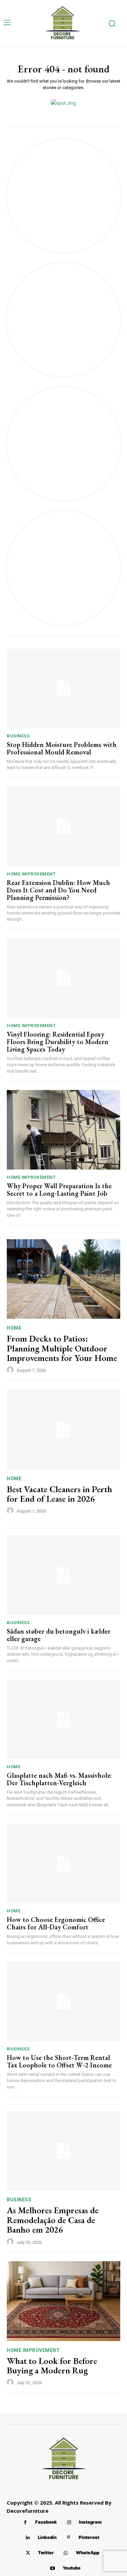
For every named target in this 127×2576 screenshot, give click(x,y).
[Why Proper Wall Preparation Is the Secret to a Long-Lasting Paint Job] (63, 1130)
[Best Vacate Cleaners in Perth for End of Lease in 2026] (63, 1429)
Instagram (90, 2522)
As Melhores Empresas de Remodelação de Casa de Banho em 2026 (53, 2220)
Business (18, 736)
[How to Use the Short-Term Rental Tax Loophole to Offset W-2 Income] (63, 2002)
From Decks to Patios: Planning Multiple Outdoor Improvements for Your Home (62, 1348)
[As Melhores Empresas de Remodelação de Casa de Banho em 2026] (63, 2151)
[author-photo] (11, 1370)
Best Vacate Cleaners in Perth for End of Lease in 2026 (59, 1494)
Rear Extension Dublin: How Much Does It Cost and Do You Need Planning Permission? (58, 890)
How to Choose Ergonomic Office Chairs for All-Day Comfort (56, 1923)
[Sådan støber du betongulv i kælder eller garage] (63, 1575)
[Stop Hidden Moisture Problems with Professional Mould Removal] (63, 689)
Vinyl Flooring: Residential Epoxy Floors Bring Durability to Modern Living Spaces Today (58, 1042)
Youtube (72, 2568)
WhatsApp (88, 2553)
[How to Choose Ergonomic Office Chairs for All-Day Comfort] (63, 1864)
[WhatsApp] (66, 2553)
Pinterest (89, 2537)
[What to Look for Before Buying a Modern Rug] (63, 2301)
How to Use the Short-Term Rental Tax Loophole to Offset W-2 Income (59, 2061)
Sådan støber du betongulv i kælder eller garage (59, 1635)
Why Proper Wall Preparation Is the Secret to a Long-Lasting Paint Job (59, 1190)
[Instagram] (69, 2522)
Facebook (46, 2522)
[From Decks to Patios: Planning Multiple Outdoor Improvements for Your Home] (63, 1279)
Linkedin (47, 2537)
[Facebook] (25, 2522)
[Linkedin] (28, 2538)
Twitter (46, 2553)
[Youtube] (53, 2568)
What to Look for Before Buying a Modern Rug (52, 2366)
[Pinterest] (69, 2538)
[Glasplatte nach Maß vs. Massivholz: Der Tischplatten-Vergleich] (63, 1719)
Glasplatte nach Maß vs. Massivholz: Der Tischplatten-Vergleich (59, 1779)
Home (14, 1328)
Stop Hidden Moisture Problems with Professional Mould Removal (62, 748)
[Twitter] (28, 2553)
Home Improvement (31, 874)
